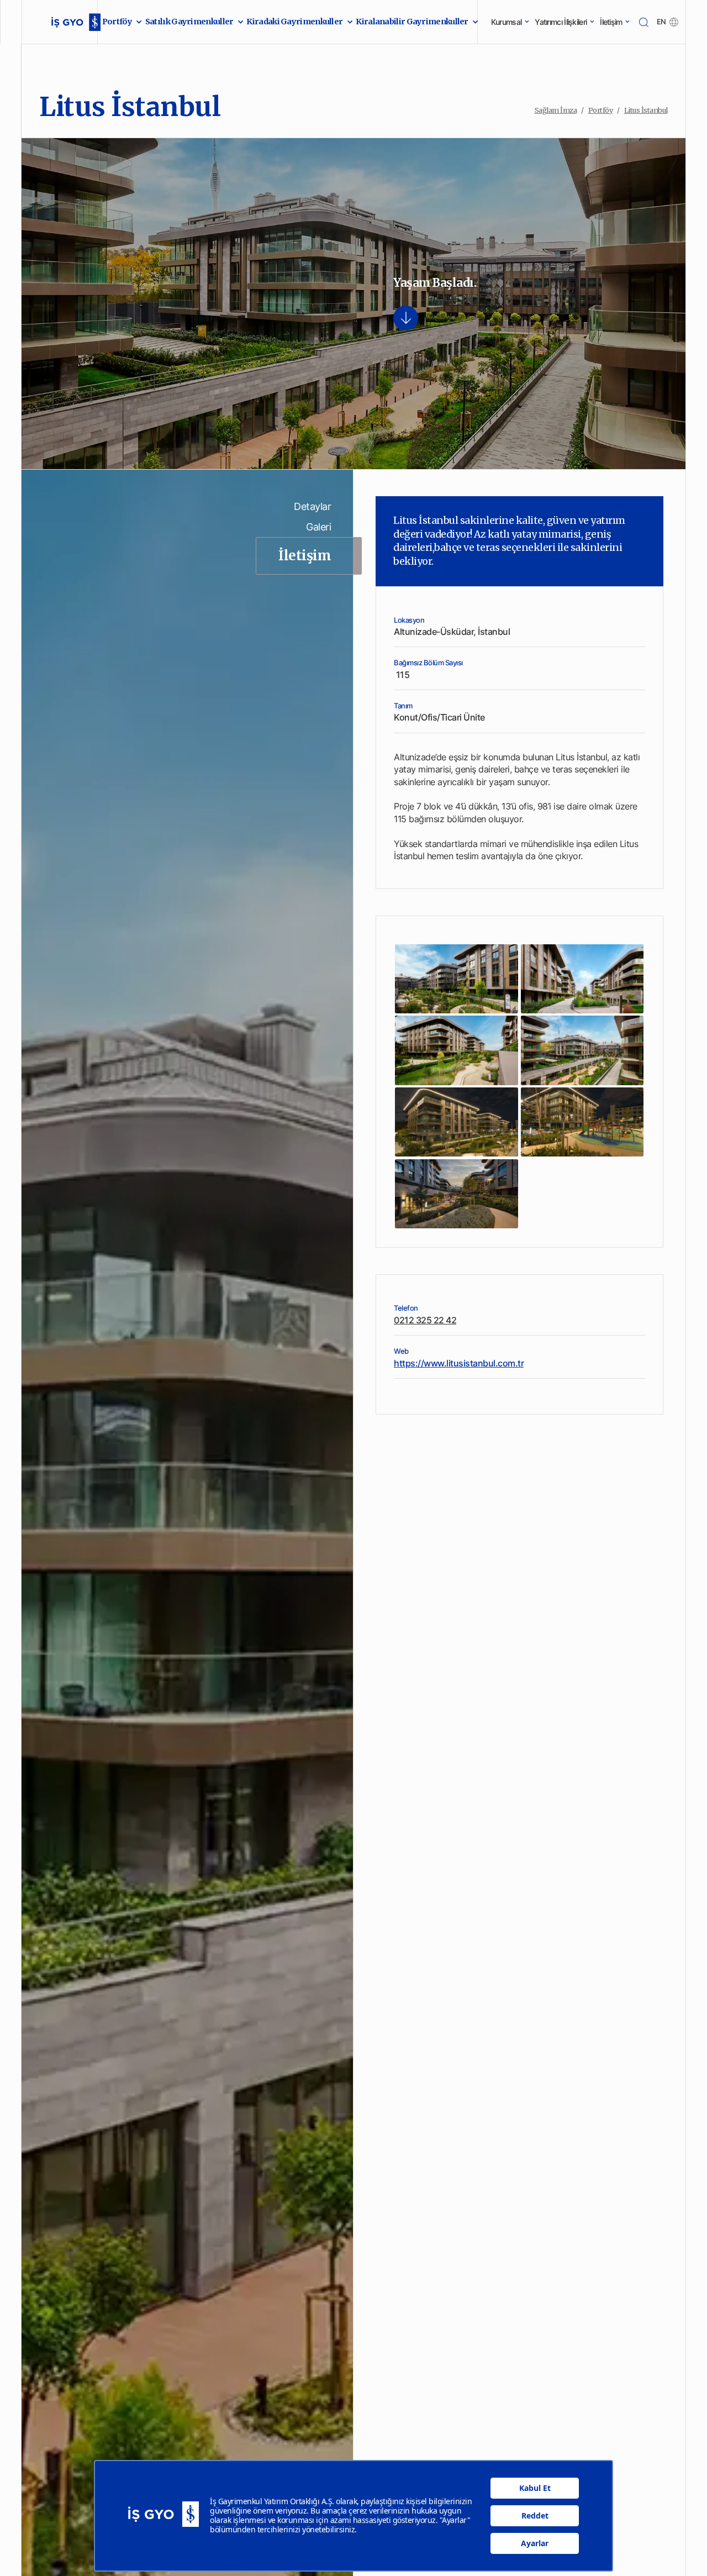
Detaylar (312, 506)
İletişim (305, 556)
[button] (119, 22)
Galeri (318, 527)
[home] (64, 22)
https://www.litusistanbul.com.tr (459, 1363)
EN (661, 22)
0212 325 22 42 (425, 1320)
